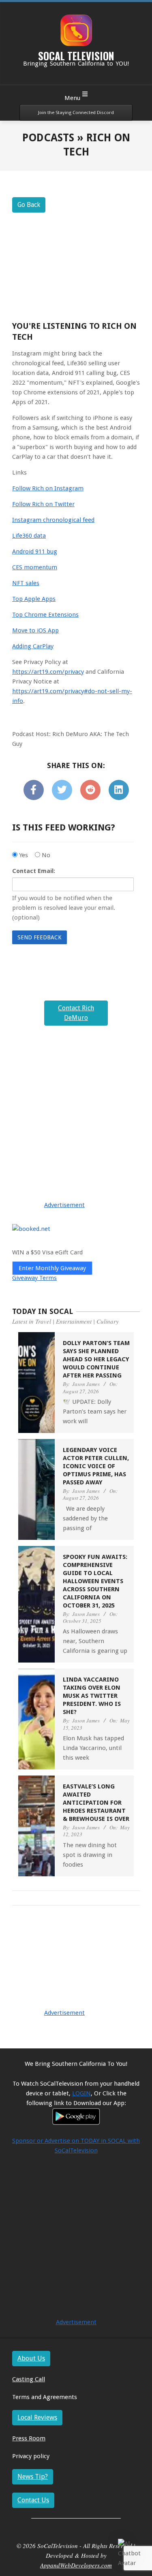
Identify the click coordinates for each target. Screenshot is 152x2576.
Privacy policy (31, 2456)
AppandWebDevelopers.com (76, 2565)
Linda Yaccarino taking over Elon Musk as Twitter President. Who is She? (92, 1696)
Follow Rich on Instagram (48, 488)
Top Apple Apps (34, 599)
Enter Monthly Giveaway (52, 1268)
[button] (131, 2553)
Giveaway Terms (34, 1278)
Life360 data (29, 536)
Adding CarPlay (33, 646)
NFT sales (26, 583)
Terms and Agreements (45, 2397)
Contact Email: (34, 871)
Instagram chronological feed (53, 520)
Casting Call (29, 2379)
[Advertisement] (76, 1156)
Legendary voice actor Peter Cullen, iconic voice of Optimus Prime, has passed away (96, 1466)
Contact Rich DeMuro (76, 1013)
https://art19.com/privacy (48, 672)
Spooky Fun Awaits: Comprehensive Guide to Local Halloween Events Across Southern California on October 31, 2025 (95, 1581)
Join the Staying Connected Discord (76, 113)
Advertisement (64, 1205)
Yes (23, 855)
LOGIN (81, 2093)
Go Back (29, 205)
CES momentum (35, 567)
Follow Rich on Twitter (43, 504)
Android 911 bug (35, 551)
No (45, 855)
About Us (31, 2358)
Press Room (29, 2438)
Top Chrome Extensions (45, 615)
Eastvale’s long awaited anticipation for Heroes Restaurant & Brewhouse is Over (96, 1803)
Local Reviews (37, 2417)
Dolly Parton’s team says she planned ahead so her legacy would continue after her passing (96, 1359)
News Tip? (33, 2477)
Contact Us (33, 2500)
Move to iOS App (35, 630)
